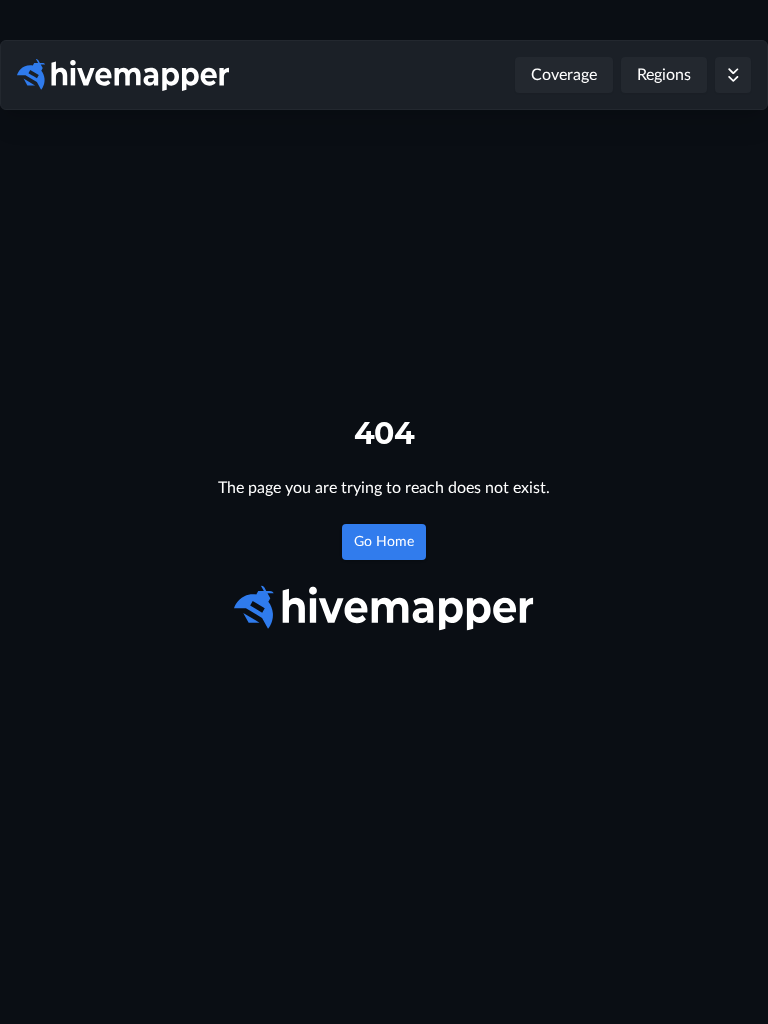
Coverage (564, 75)
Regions (664, 75)
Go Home (384, 542)
